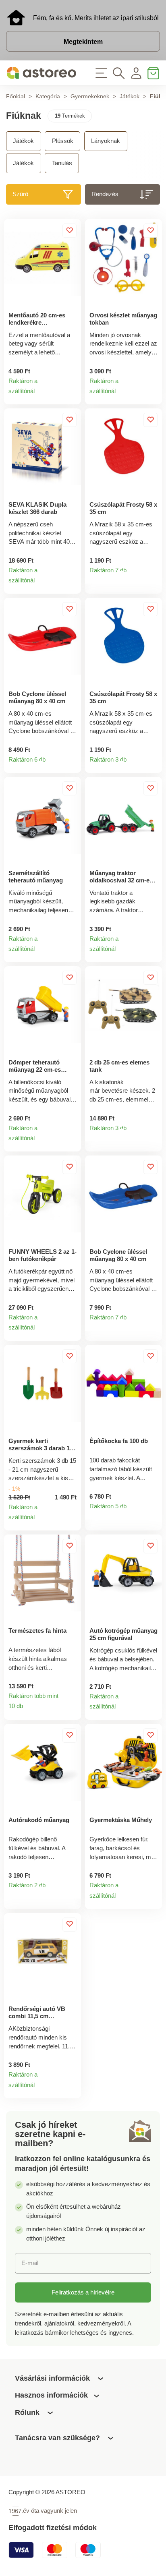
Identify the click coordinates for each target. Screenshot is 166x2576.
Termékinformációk (71, 395)
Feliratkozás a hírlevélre (83, 2292)
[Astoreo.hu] (41, 73)
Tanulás (62, 163)
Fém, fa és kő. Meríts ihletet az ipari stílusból (96, 18)
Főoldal (16, 96)
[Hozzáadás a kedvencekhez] (70, 231)
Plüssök (63, 141)
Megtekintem (83, 41)
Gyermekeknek (90, 96)
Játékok (130, 96)
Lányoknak (106, 141)
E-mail (30, 2263)
